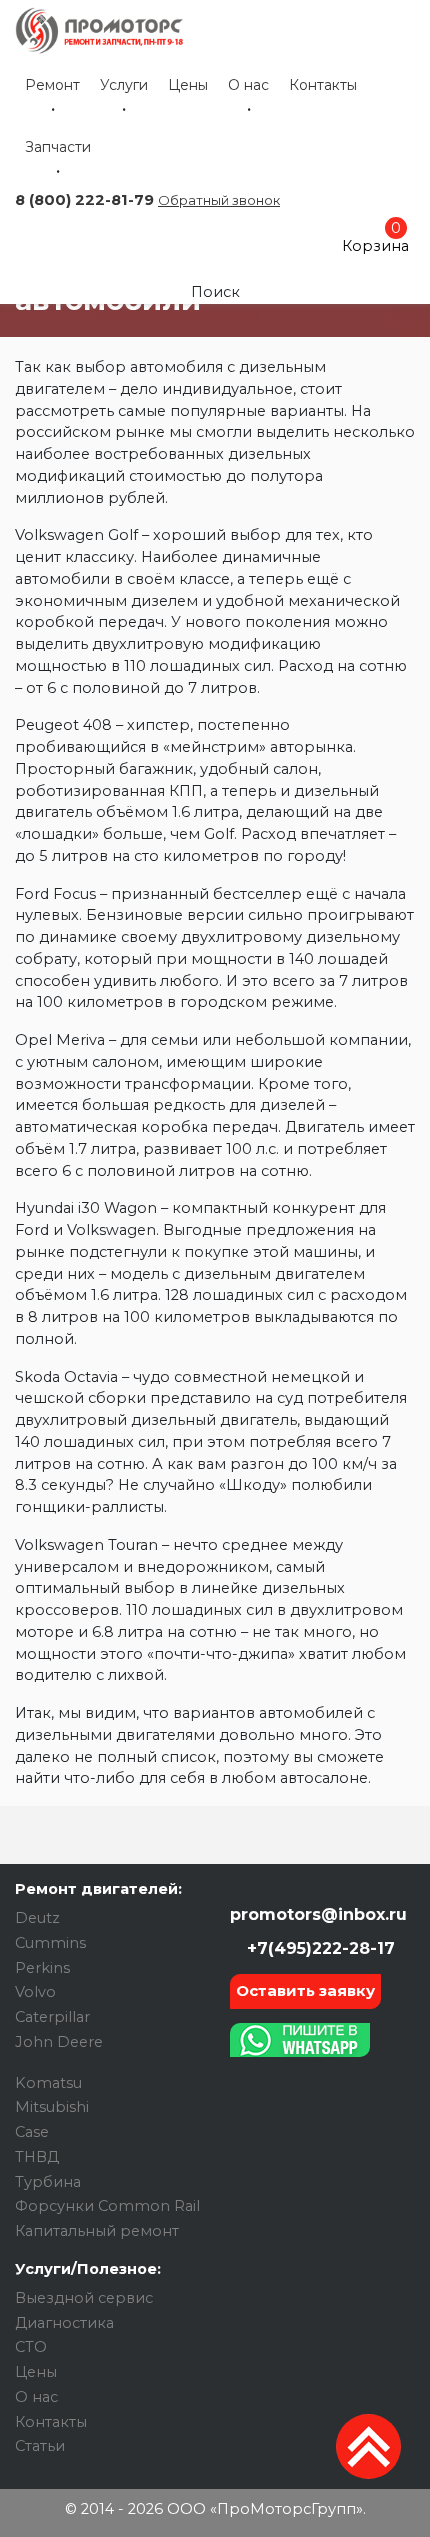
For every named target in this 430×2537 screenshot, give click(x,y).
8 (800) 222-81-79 (84, 200)
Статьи (40, 2446)
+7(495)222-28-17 (318, 1948)
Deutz (37, 1918)
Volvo (35, 1992)
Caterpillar (52, 2017)
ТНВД (37, 2157)
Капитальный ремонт (97, 2231)
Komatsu (48, 2083)
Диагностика (64, 2323)
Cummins (50, 1943)
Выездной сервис (84, 2298)
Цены (188, 85)
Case (32, 2132)
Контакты (323, 85)
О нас (248, 85)
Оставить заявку (305, 1990)
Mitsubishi (52, 2107)
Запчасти (58, 147)
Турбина (48, 2182)
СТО (31, 2347)
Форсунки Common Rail (107, 2206)
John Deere (59, 2042)
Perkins (42, 1968)
